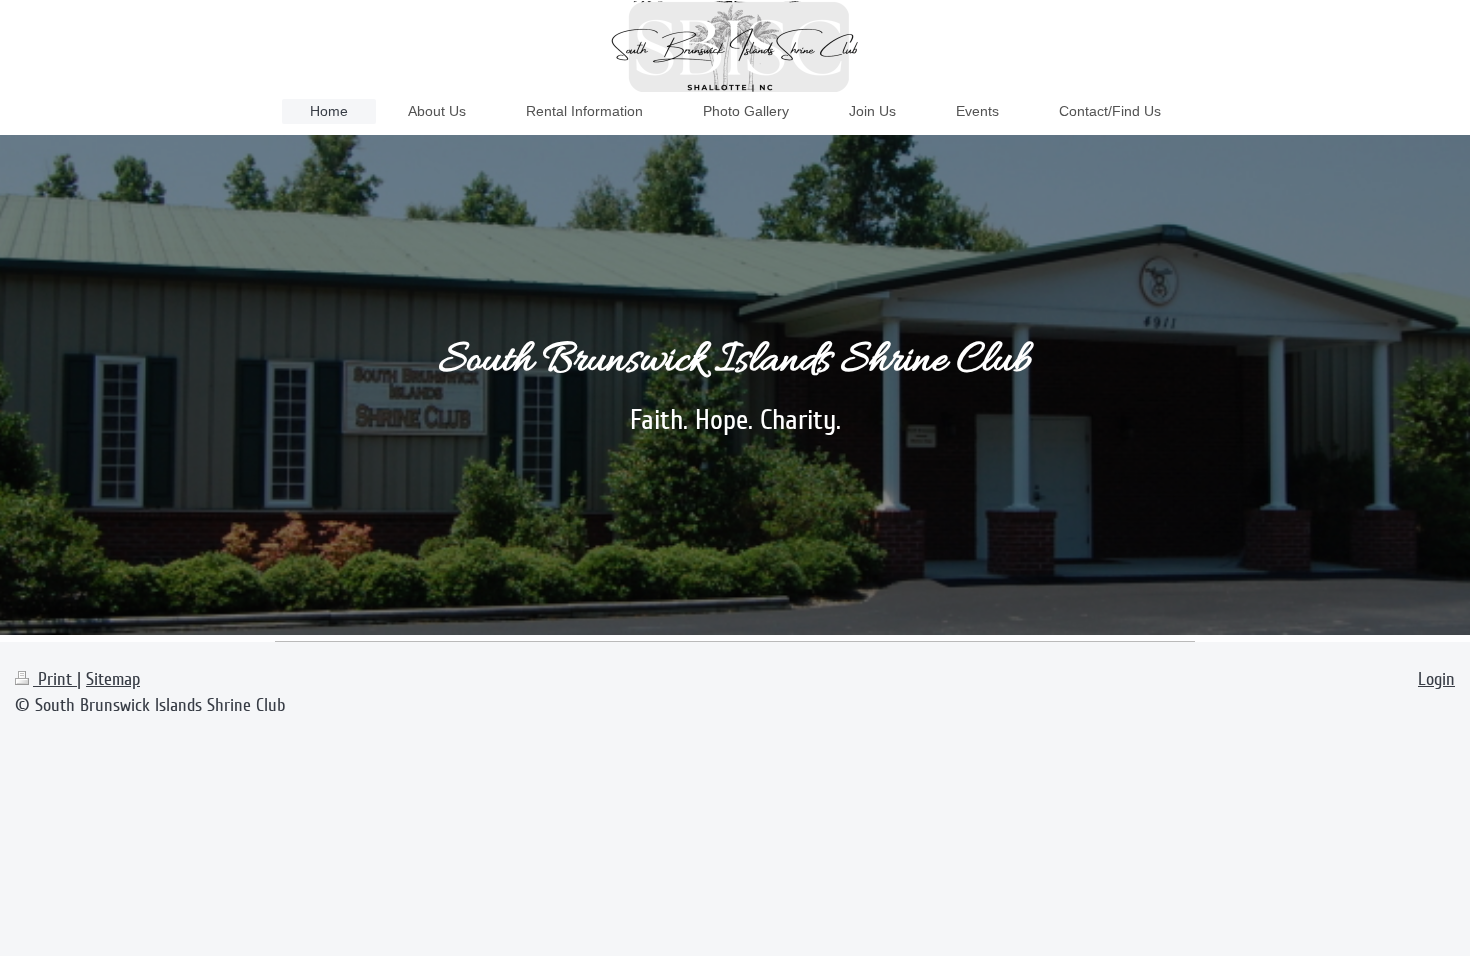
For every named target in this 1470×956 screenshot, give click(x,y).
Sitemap (113, 679)
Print (55, 679)
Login (1436, 679)
